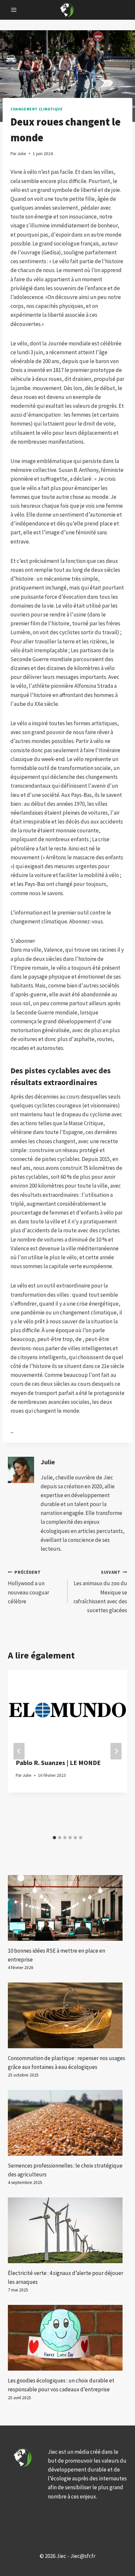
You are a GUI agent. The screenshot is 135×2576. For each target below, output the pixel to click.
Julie (48, 1462)
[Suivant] (116, 1751)
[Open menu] (14, 10)
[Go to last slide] (19, 1751)
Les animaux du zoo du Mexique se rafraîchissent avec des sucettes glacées (100, 1592)
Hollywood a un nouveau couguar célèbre (29, 1587)
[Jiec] (67, 10)
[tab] (54, 1838)
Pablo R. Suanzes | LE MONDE (58, 1763)
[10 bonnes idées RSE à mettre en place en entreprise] (67, 1908)
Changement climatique (37, 109)
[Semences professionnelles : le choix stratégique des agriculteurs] (67, 2123)
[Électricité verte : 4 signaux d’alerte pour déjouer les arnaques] (67, 2230)
